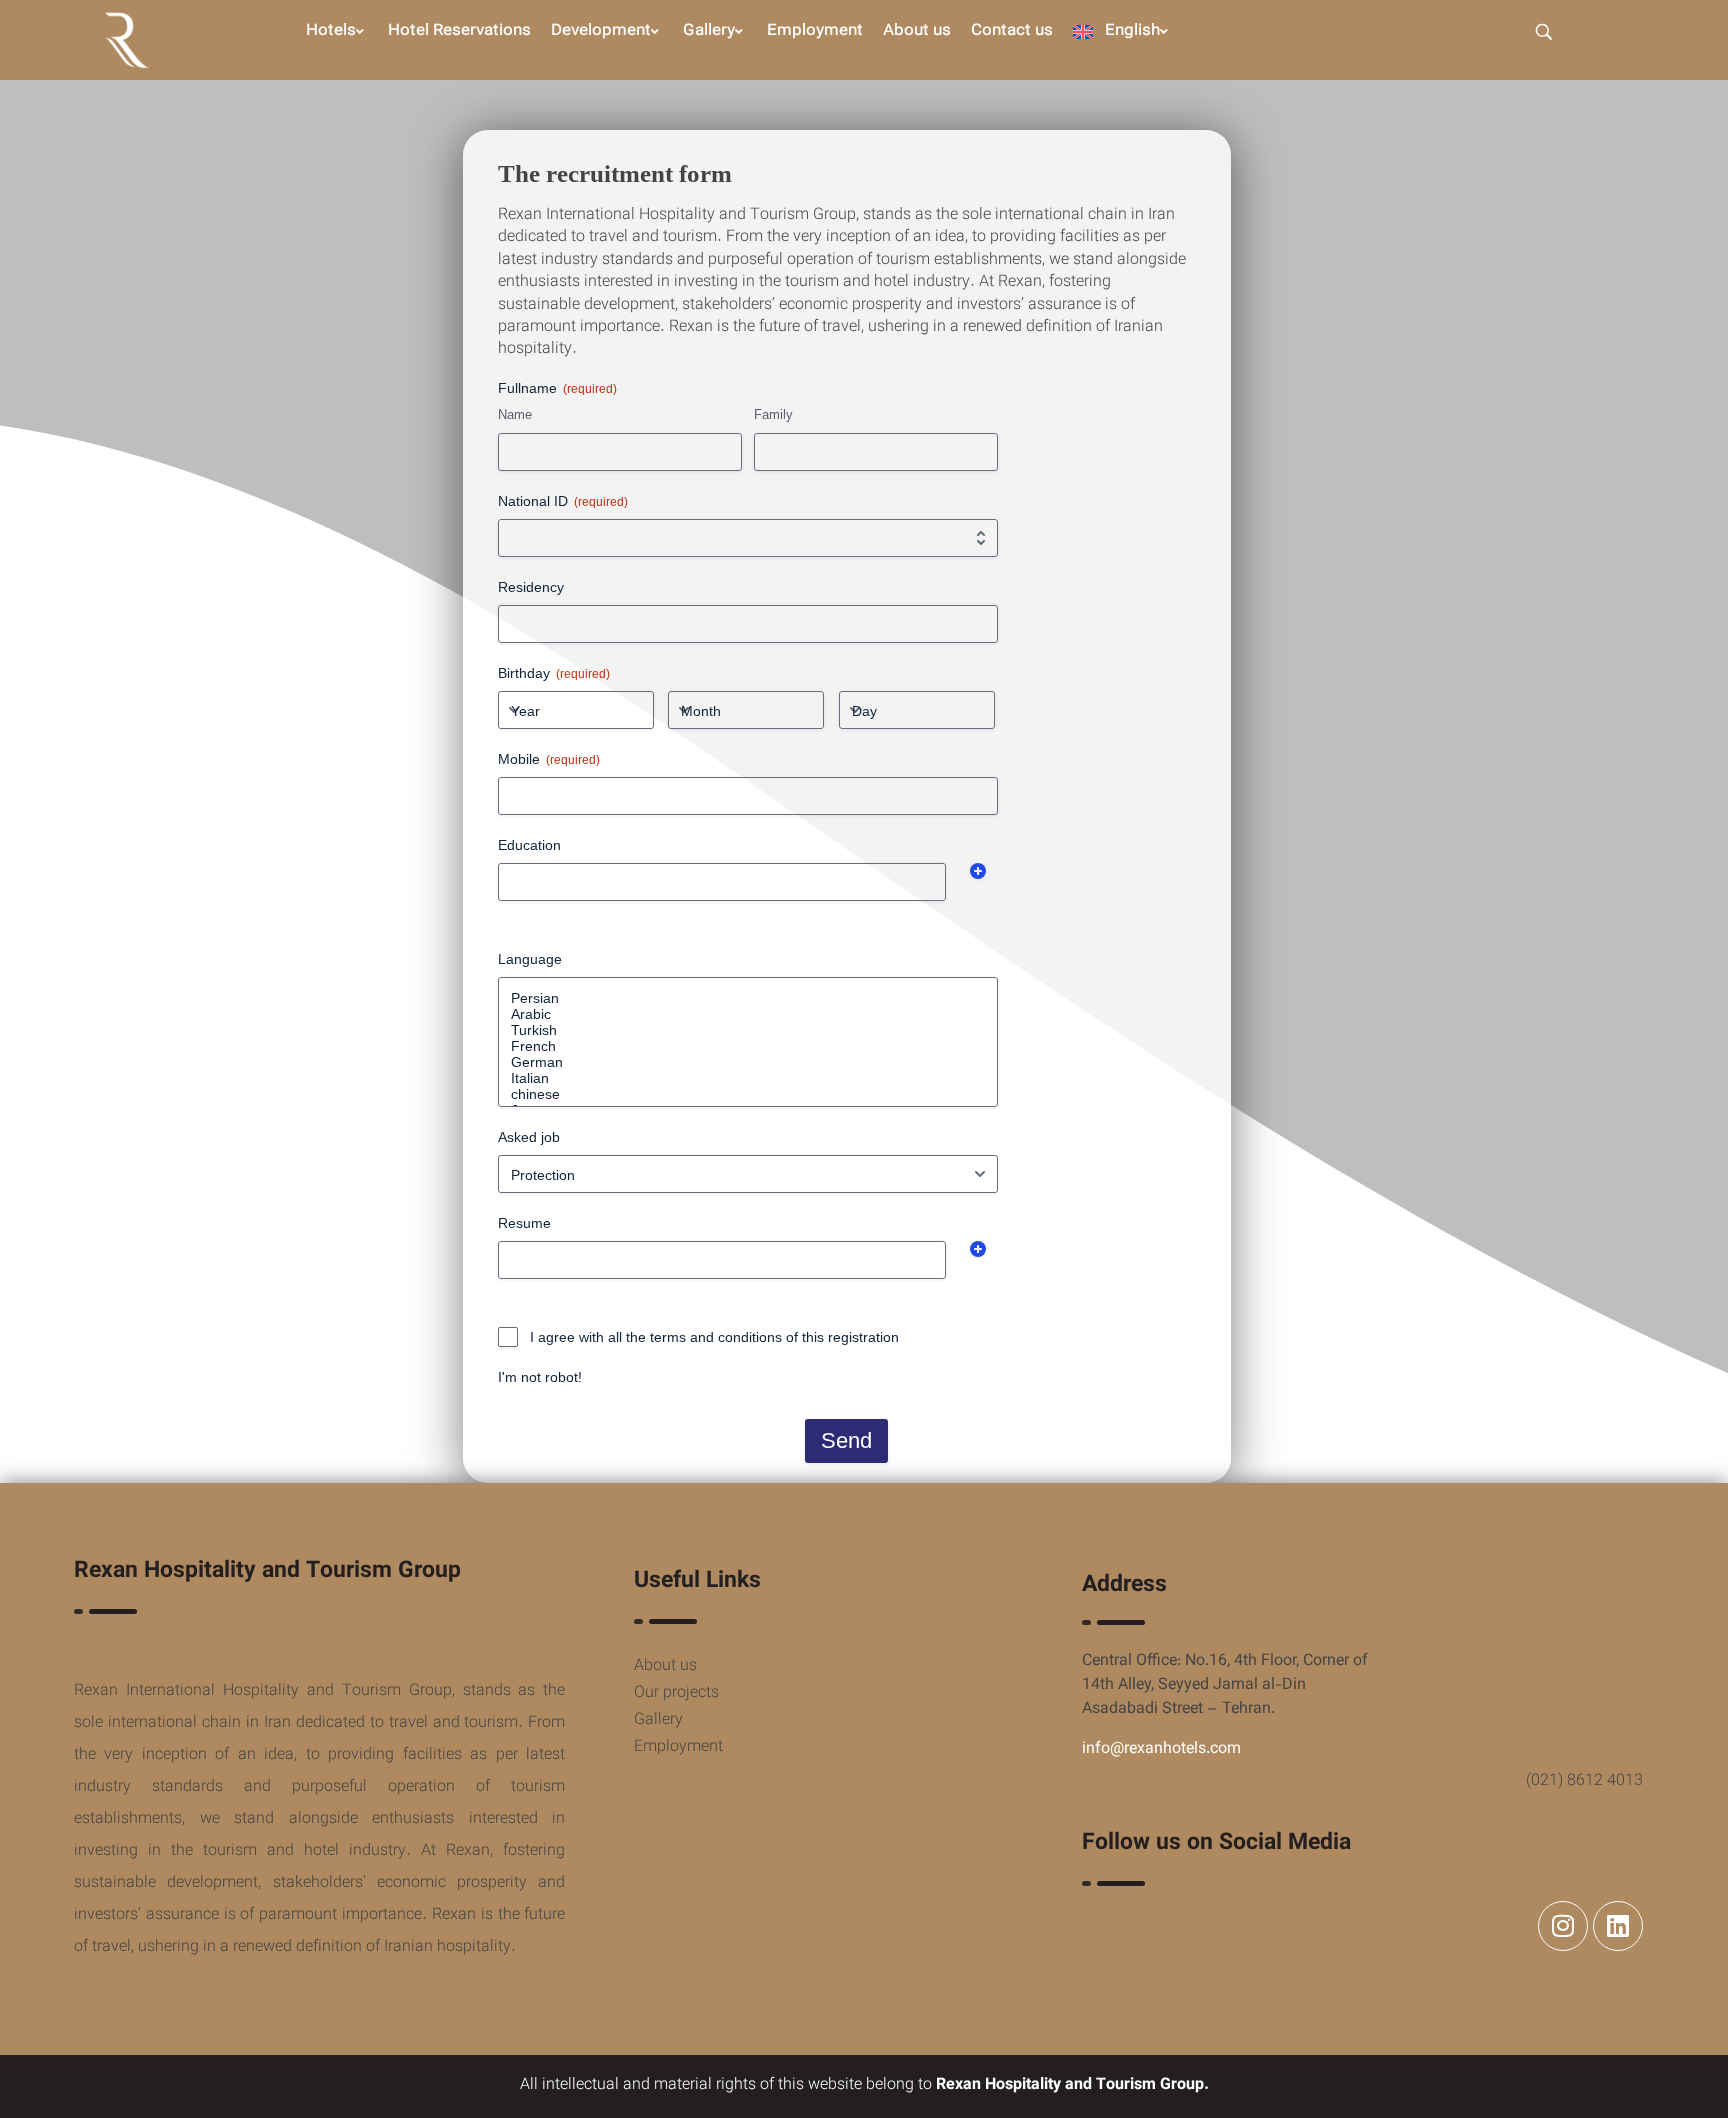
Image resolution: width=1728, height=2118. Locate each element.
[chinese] (748, 1094)
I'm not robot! (540, 1377)
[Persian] (748, 998)
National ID (563, 501)
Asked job (529, 1137)
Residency (531, 587)
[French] (748, 1046)
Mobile (549, 759)
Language (530, 959)
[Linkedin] (1618, 1926)
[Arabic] (748, 1014)
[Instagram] (1563, 1926)
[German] (748, 1062)
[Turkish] (748, 1030)
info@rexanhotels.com (1161, 1749)
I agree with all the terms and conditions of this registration (714, 1337)
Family (773, 414)
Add (978, 871)
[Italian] (748, 1078)
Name (515, 414)
